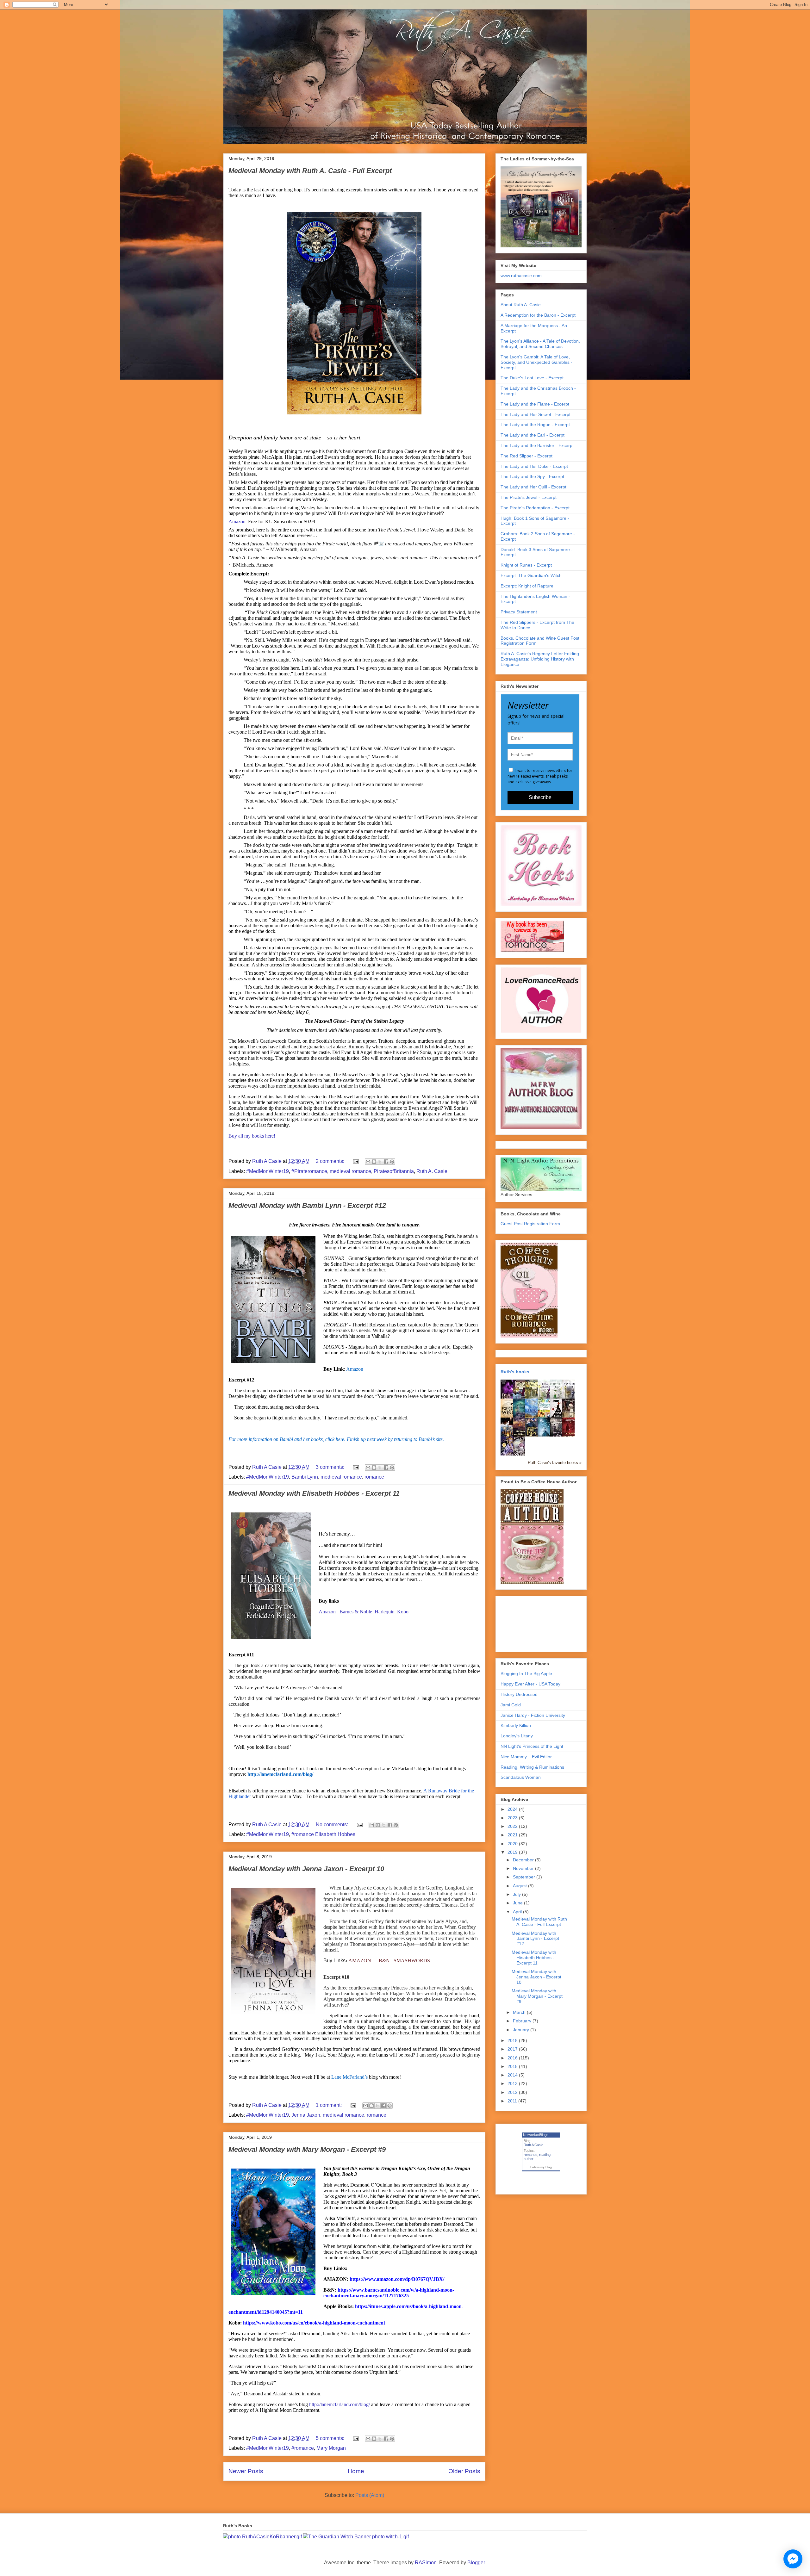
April (518, 1912)
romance (374, 1477)
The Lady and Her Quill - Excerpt (533, 487)
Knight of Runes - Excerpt (526, 565)
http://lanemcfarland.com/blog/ (340, 2404)
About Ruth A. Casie (521, 305)
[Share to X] (380, 1162)
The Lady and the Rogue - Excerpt (535, 425)
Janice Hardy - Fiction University (533, 1715)
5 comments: (331, 2438)
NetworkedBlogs (536, 2135)
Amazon (237, 521)
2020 (513, 1844)
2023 (513, 1818)
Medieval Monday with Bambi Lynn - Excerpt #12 (307, 1205)
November (524, 1868)
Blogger (476, 2563)
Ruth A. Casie (432, 1171)
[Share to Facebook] (386, 1162)
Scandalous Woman (521, 1777)
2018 (513, 2040)
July (517, 1894)
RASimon (426, 2563)
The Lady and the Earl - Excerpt (533, 435)
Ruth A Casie (533, 2145)
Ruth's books (515, 1372)
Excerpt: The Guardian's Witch (531, 575)
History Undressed (519, 1694)
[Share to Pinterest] (392, 1162)
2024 (513, 1809)
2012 (513, 2092)
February (523, 2021)
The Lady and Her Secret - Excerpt (536, 414)
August (520, 1886)
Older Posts (464, 2471)
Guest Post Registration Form (530, 1224)
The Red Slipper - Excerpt (526, 456)
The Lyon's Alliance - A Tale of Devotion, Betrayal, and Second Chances (540, 344)
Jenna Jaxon (306, 2115)
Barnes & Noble (356, 1612)
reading (545, 2155)
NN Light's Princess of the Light (532, 1746)
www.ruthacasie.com (521, 276)
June (518, 1903)
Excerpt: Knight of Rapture (527, 586)
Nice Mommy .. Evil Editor (526, 1757)
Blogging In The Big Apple (526, 1673)
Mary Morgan (331, 2448)
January (522, 2030)
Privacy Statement (519, 612)
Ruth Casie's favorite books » (555, 1463)
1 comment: (329, 2105)
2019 (513, 1852)
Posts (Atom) (370, 2495)
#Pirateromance (309, 1171)
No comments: (333, 1825)
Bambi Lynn (305, 1477)
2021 (513, 1835)
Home (356, 2471)
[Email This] (368, 1162)
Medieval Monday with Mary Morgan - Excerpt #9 (307, 2149)
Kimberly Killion (516, 1725)
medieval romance (350, 1171)
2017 (513, 2049)
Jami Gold (511, 1705)
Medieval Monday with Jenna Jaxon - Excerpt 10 (306, 1869)
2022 (513, 1826)
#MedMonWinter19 (268, 1171)
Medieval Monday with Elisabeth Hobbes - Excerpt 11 (314, 1493)
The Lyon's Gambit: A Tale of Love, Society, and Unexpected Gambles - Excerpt (536, 362)
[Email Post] (355, 1161)
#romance (303, 2448)
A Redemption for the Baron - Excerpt (538, 315)
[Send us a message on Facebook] (793, 2559)
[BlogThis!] (374, 1162)
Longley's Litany (517, 1736)
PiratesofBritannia (394, 1171)
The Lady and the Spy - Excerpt (532, 476)
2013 (513, 2083)
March (520, 2012)
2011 (513, 2101)
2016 (513, 2058)
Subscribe (540, 797)
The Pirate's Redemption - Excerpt (535, 508)
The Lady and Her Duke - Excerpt (534, 466)
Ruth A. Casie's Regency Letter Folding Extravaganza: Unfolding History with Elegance (540, 659)
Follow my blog (541, 2167)
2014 (513, 2075)
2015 (513, 2066)
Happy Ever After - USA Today (530, 1684)
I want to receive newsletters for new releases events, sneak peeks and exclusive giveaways (540, 776)
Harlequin (385, 1612)
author (529, 2159)
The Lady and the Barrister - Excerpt (537, 445)
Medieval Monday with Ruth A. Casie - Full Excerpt (310, 171)
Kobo (403, 1612)
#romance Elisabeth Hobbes (323, 1834)
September (525, 1877)
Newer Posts (246, 2471)
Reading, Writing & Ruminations (532, 1767)
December (524, 1860)
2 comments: (331, 1161)
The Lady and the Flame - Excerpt (535, 404)
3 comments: (331, 1467)
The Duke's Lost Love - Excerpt (532, 378)
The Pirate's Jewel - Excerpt (529, 497)
